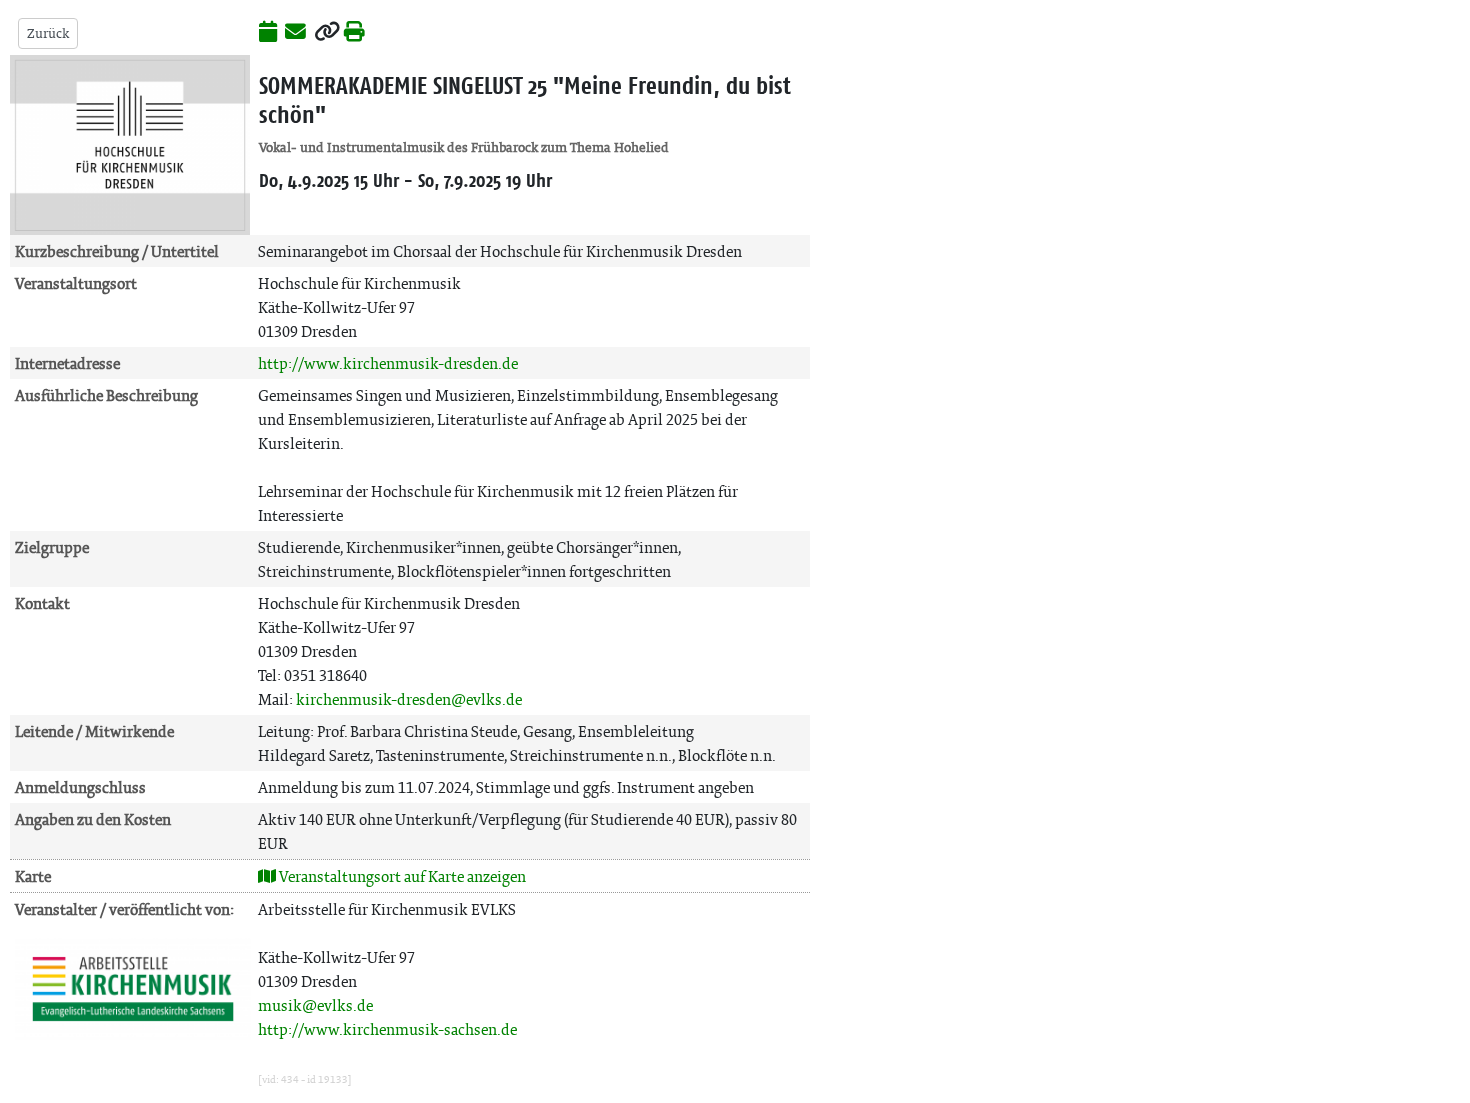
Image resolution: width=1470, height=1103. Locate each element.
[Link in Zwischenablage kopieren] (327, 33)
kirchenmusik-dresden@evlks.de (409, 699)
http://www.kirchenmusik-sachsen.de (387, 1029)
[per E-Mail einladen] (295, 33)
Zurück (48, 33)
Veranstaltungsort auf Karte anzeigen (401, 876)
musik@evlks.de (315, 1005)
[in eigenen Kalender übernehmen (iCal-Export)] (268, 33)
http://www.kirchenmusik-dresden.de (388, 363)
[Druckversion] (354, 33)
